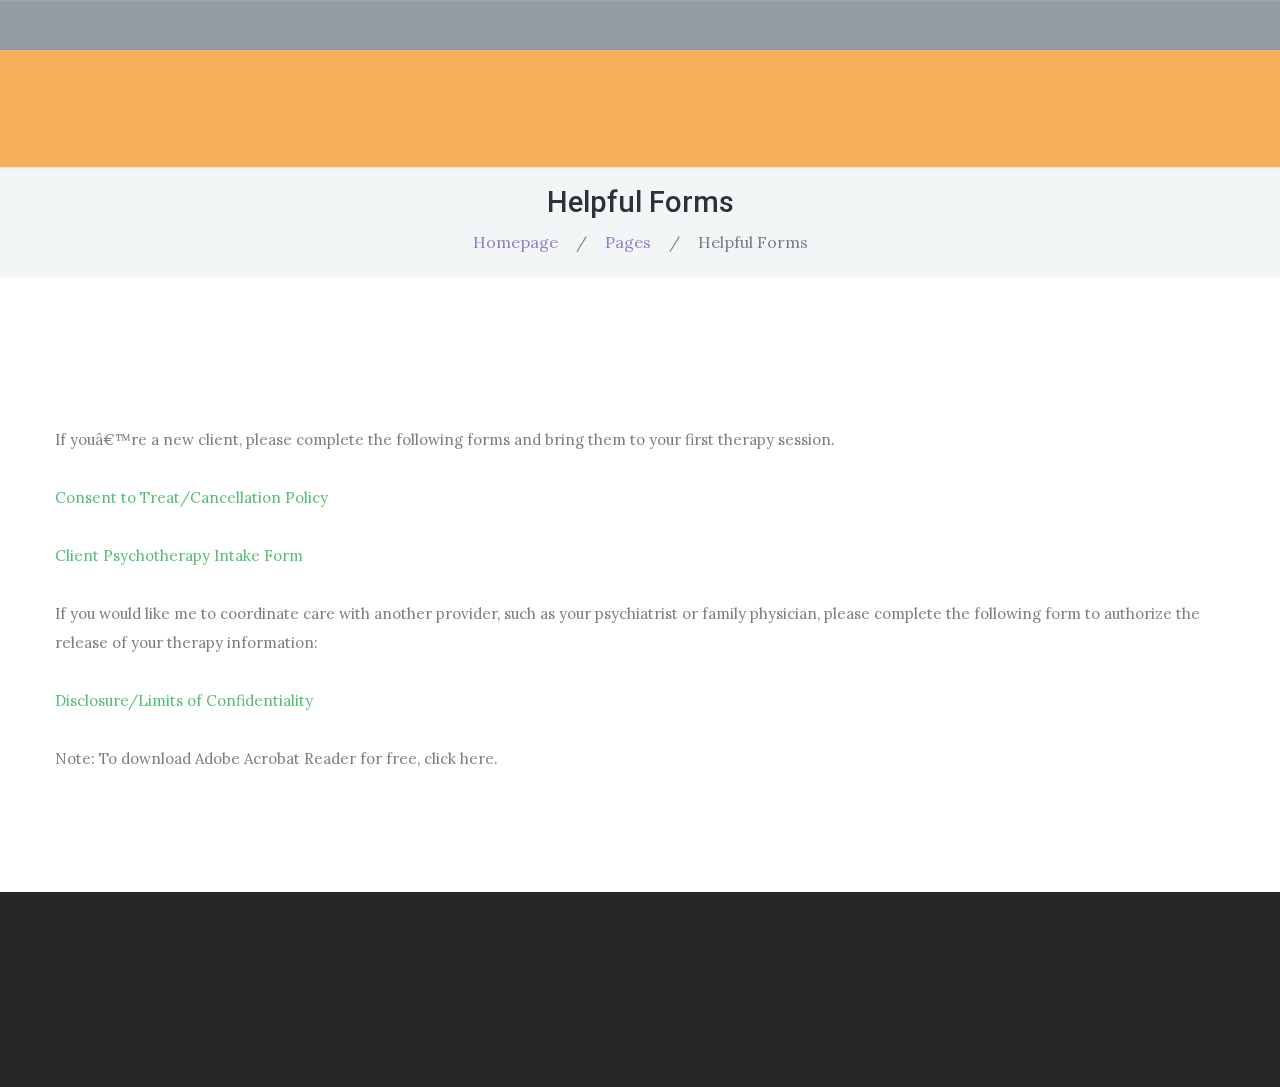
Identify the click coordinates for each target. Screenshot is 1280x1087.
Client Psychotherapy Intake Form (179, 555)
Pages (628, 242)
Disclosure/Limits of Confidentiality (184, 700)
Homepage (515, 242)
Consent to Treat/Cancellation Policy (191, 497)
